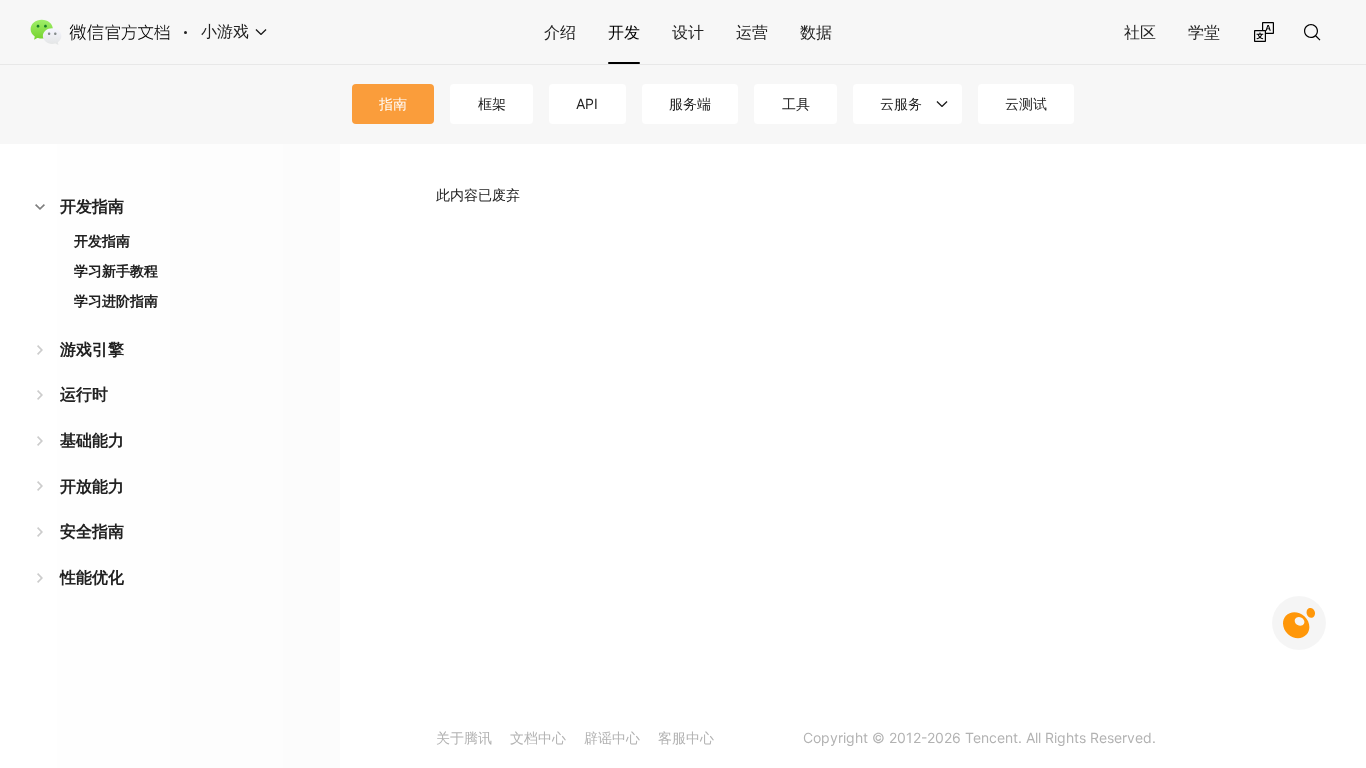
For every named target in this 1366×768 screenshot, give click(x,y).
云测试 (1026, 103)
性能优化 (92, 577)
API (587, 103)
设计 (688, 32)
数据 (816, 32)
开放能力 (92, 486)
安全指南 (92, 531)
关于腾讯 (464, 737)
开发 (624, 32)
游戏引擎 (92, 349)
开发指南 (92, 206)
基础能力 (92, 440)
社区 (1140, 32)
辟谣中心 (612, 737)
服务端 (690, 103)
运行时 (84, 394)
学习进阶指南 (116, 300)
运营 (752, 32)
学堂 (1204, 32)
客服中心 (686, 737)
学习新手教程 (116, 270)
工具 (796, 103)
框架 (492, 103)
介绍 (560, 32)
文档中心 (538, 737)
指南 (393, 103)
